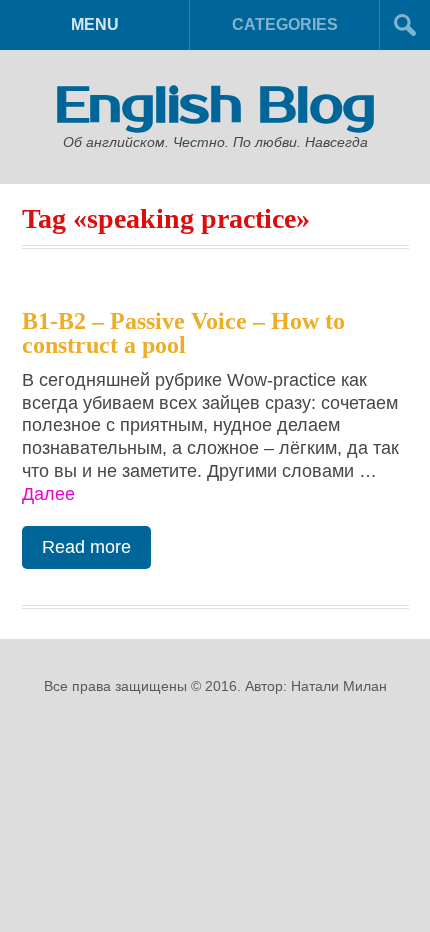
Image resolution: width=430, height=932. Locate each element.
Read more (86, 547)
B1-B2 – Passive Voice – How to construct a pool (183, 333)
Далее (48, 494)
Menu (95, 24)
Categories (285, 24)
